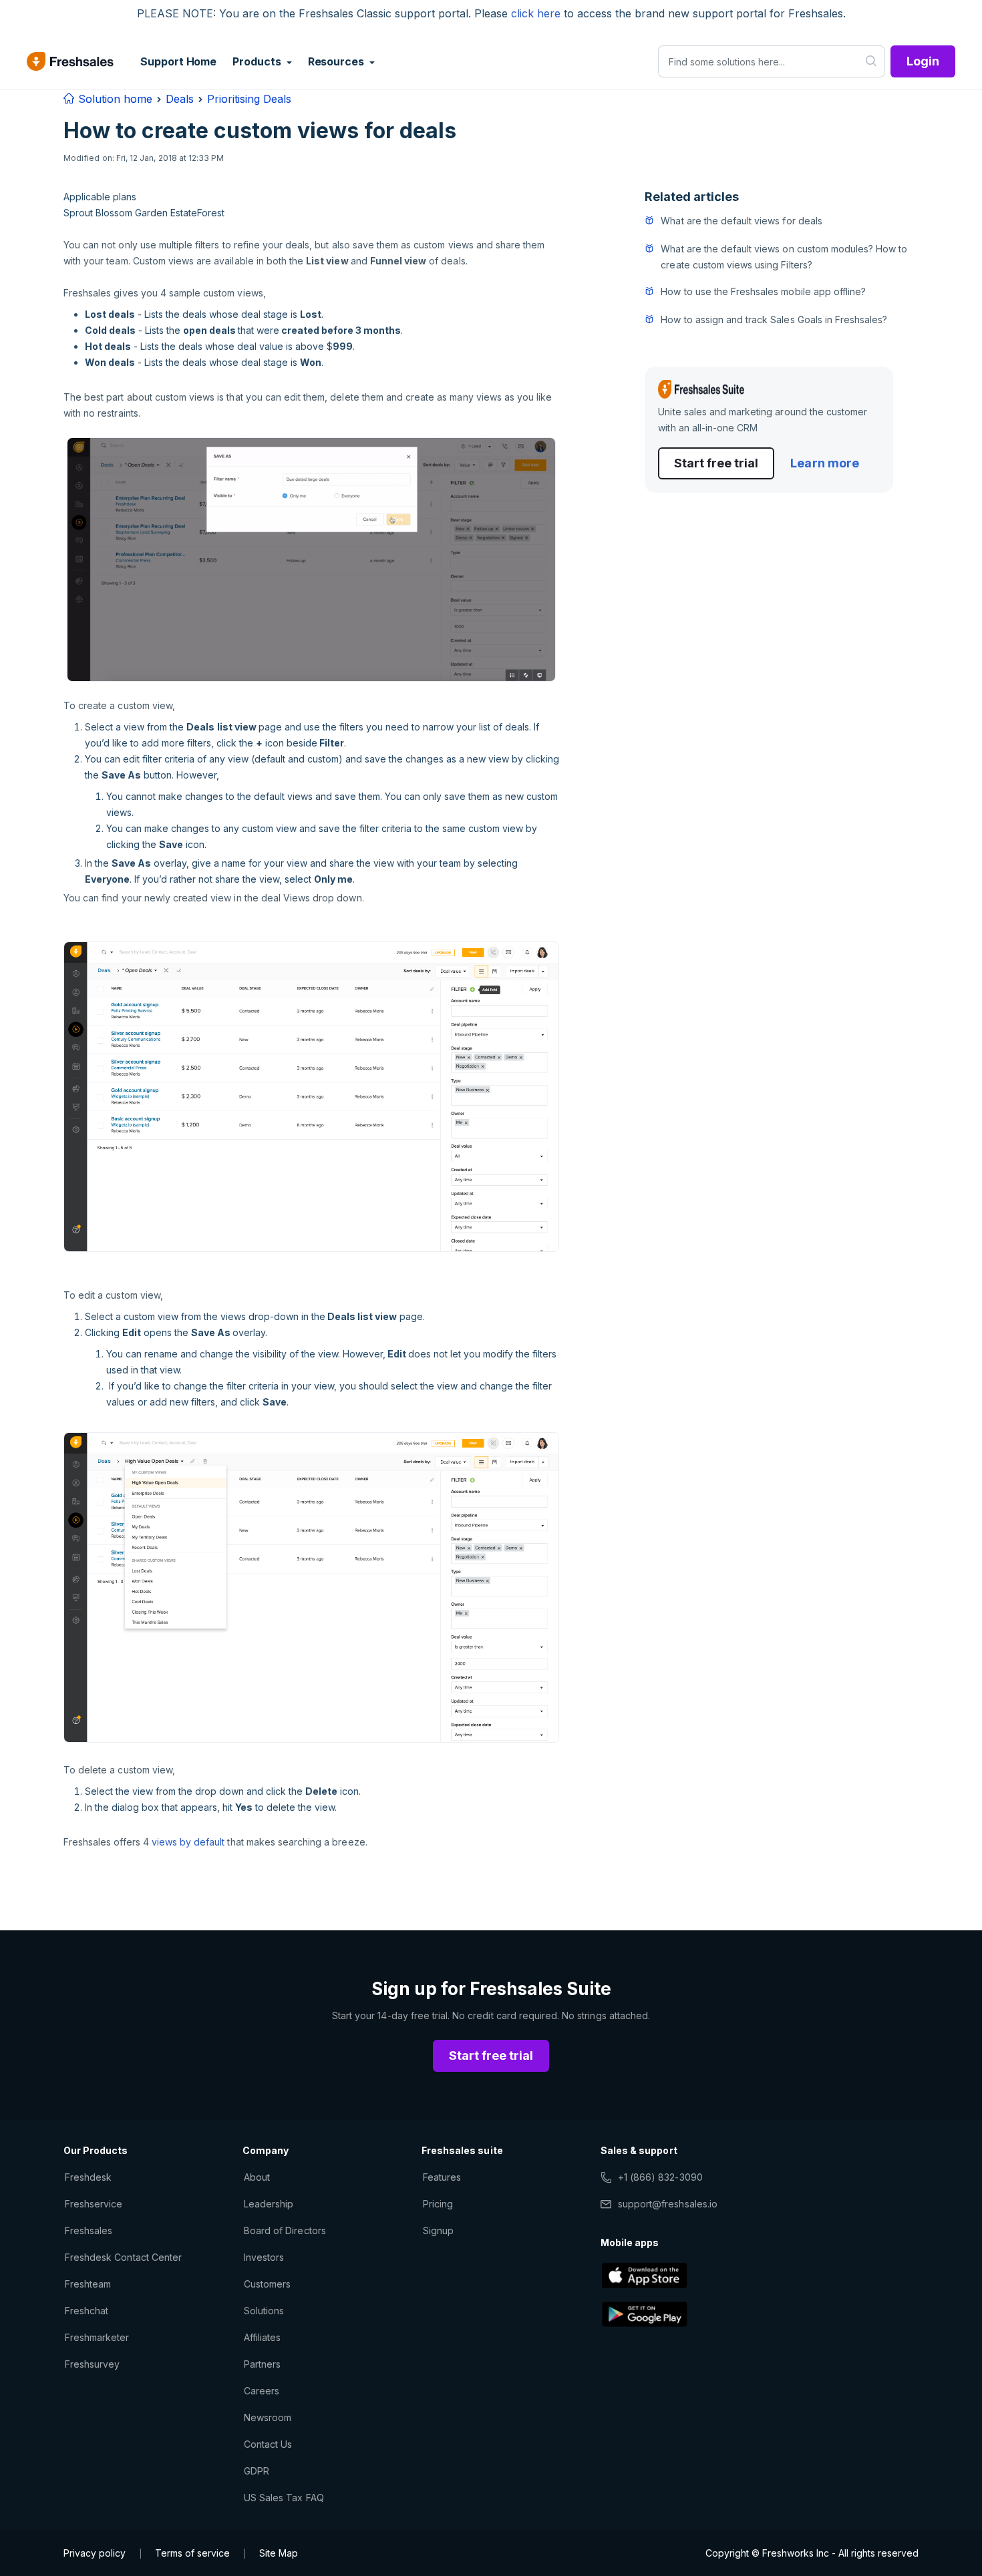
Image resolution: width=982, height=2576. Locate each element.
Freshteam (88, 2284)
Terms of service (192, 2553)
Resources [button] (337, 61)
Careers (262, 2391)
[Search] (871, 61)
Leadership (269, 2204)
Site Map (279, 2553)
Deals (180, 99)
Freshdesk (88, 2177)
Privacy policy (95, 2553)
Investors (264, 2257)
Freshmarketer (97, 2337)
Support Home (178, 61)
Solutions (264, 2311)
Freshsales (89, 2230)
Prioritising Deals (249, 99)
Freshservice (94, 2204)
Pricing (438, 2204)
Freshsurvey (92, 2364)
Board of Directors (285, 2230)
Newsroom (268, 2417)
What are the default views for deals (741, 221)
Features (442, 2177)
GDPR (257, 2471)
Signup (438, 2230)
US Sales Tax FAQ (284, 2498)
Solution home (114, 99)
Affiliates (262, 2337)
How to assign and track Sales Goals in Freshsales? (774, 319)
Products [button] (258, 61)
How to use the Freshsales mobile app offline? (763, 291)
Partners (262, 2364)
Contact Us (268, 2444)
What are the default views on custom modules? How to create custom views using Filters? (784, 257)
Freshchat (87, 2311)
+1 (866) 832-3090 (660, 2177)
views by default (188, 1842)
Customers (267, 2284)
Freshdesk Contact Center (123, 2257)
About (257, 2177)
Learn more (824, 463)
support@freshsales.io (668, 2204)
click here (536, 13)
